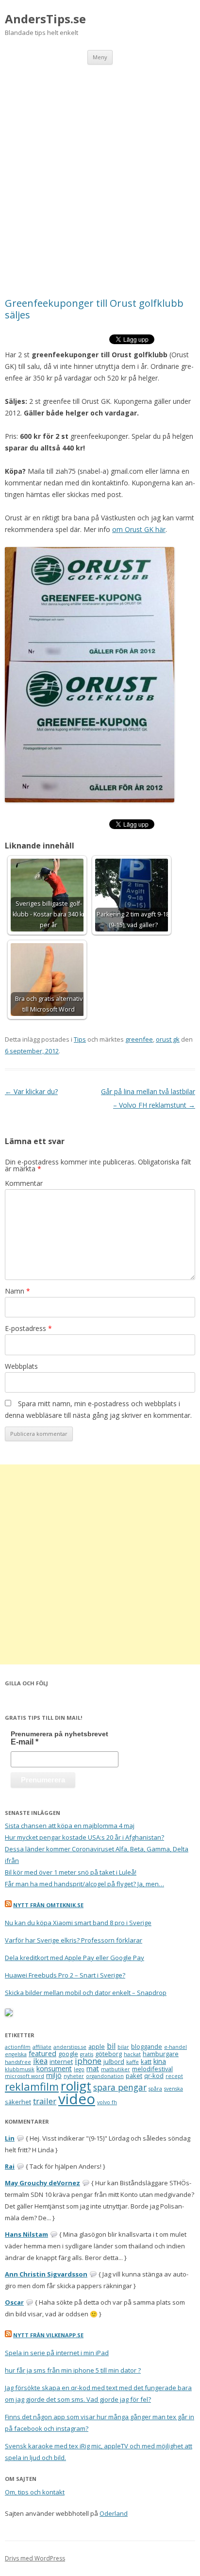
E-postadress (28, 1328)
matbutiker (116, 2069)
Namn (17, 1291)
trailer (45, 2101)
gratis (87, 2054)
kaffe (133, 2062)
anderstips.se (70, 2047)
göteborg (108, 2054)
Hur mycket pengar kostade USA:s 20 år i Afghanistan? (84, 1837)
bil (111, 2046)
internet (61, 2061)
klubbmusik (20, 2069)
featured (42, 2053)
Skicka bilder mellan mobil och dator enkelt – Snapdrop (86, 1993)
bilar (123, 2047)
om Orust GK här (139, 529)
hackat (132, 2054)
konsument (54, 2069)
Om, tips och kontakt (35, 2492)
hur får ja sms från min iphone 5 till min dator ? (73, 2370)
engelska (16, 2054)
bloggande (147, 2046)
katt (146, 2061)
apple (97, 2046)
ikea (40, 2061)
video (77, 2099)
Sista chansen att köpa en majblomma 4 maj (70, 1826)
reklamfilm (32, 2086)
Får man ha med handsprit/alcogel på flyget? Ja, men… (84, 1884)
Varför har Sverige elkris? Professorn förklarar (74, 1940)
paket (134, 2076)
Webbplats (21, 1366)
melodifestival (152, 2069)
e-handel (175, 2047)
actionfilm (18, 2047)
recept (174, 2076)
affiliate (42, 2047)
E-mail (25, 1742)
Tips (80, 1039)
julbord (114, 2061)
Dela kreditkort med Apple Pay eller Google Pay (75, 1958)
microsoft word (25, 2076)
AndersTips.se (45, 19)
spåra (155, 2089)
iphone (88, 2061)
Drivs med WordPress (35, 2558)
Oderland (114, 2513)
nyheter (74, 2076)
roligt (76, 2086)
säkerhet (18, 2102)
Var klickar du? (31, 1091)
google (68, 2054)
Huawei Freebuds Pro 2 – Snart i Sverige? (65, 1975)
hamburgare (161, 2054)
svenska (174, 2089)
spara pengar (120, 2087)
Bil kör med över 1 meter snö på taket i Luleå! (71, 1872)
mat (93, 2069)
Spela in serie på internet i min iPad (57, 2353)
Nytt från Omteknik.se (48, 1905)
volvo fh (107, 2102)
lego (79, 2069)
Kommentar (24, 1183)
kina (160, 2061)
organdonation (105, 2076)
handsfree (18, 2062)
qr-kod (154, 2076)
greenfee (139, 1039)
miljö (54, 2075)
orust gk (168, 1039)
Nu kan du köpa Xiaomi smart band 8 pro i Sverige (78, 1923)
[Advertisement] (100, 169)
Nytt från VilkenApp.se (48, 2335)
